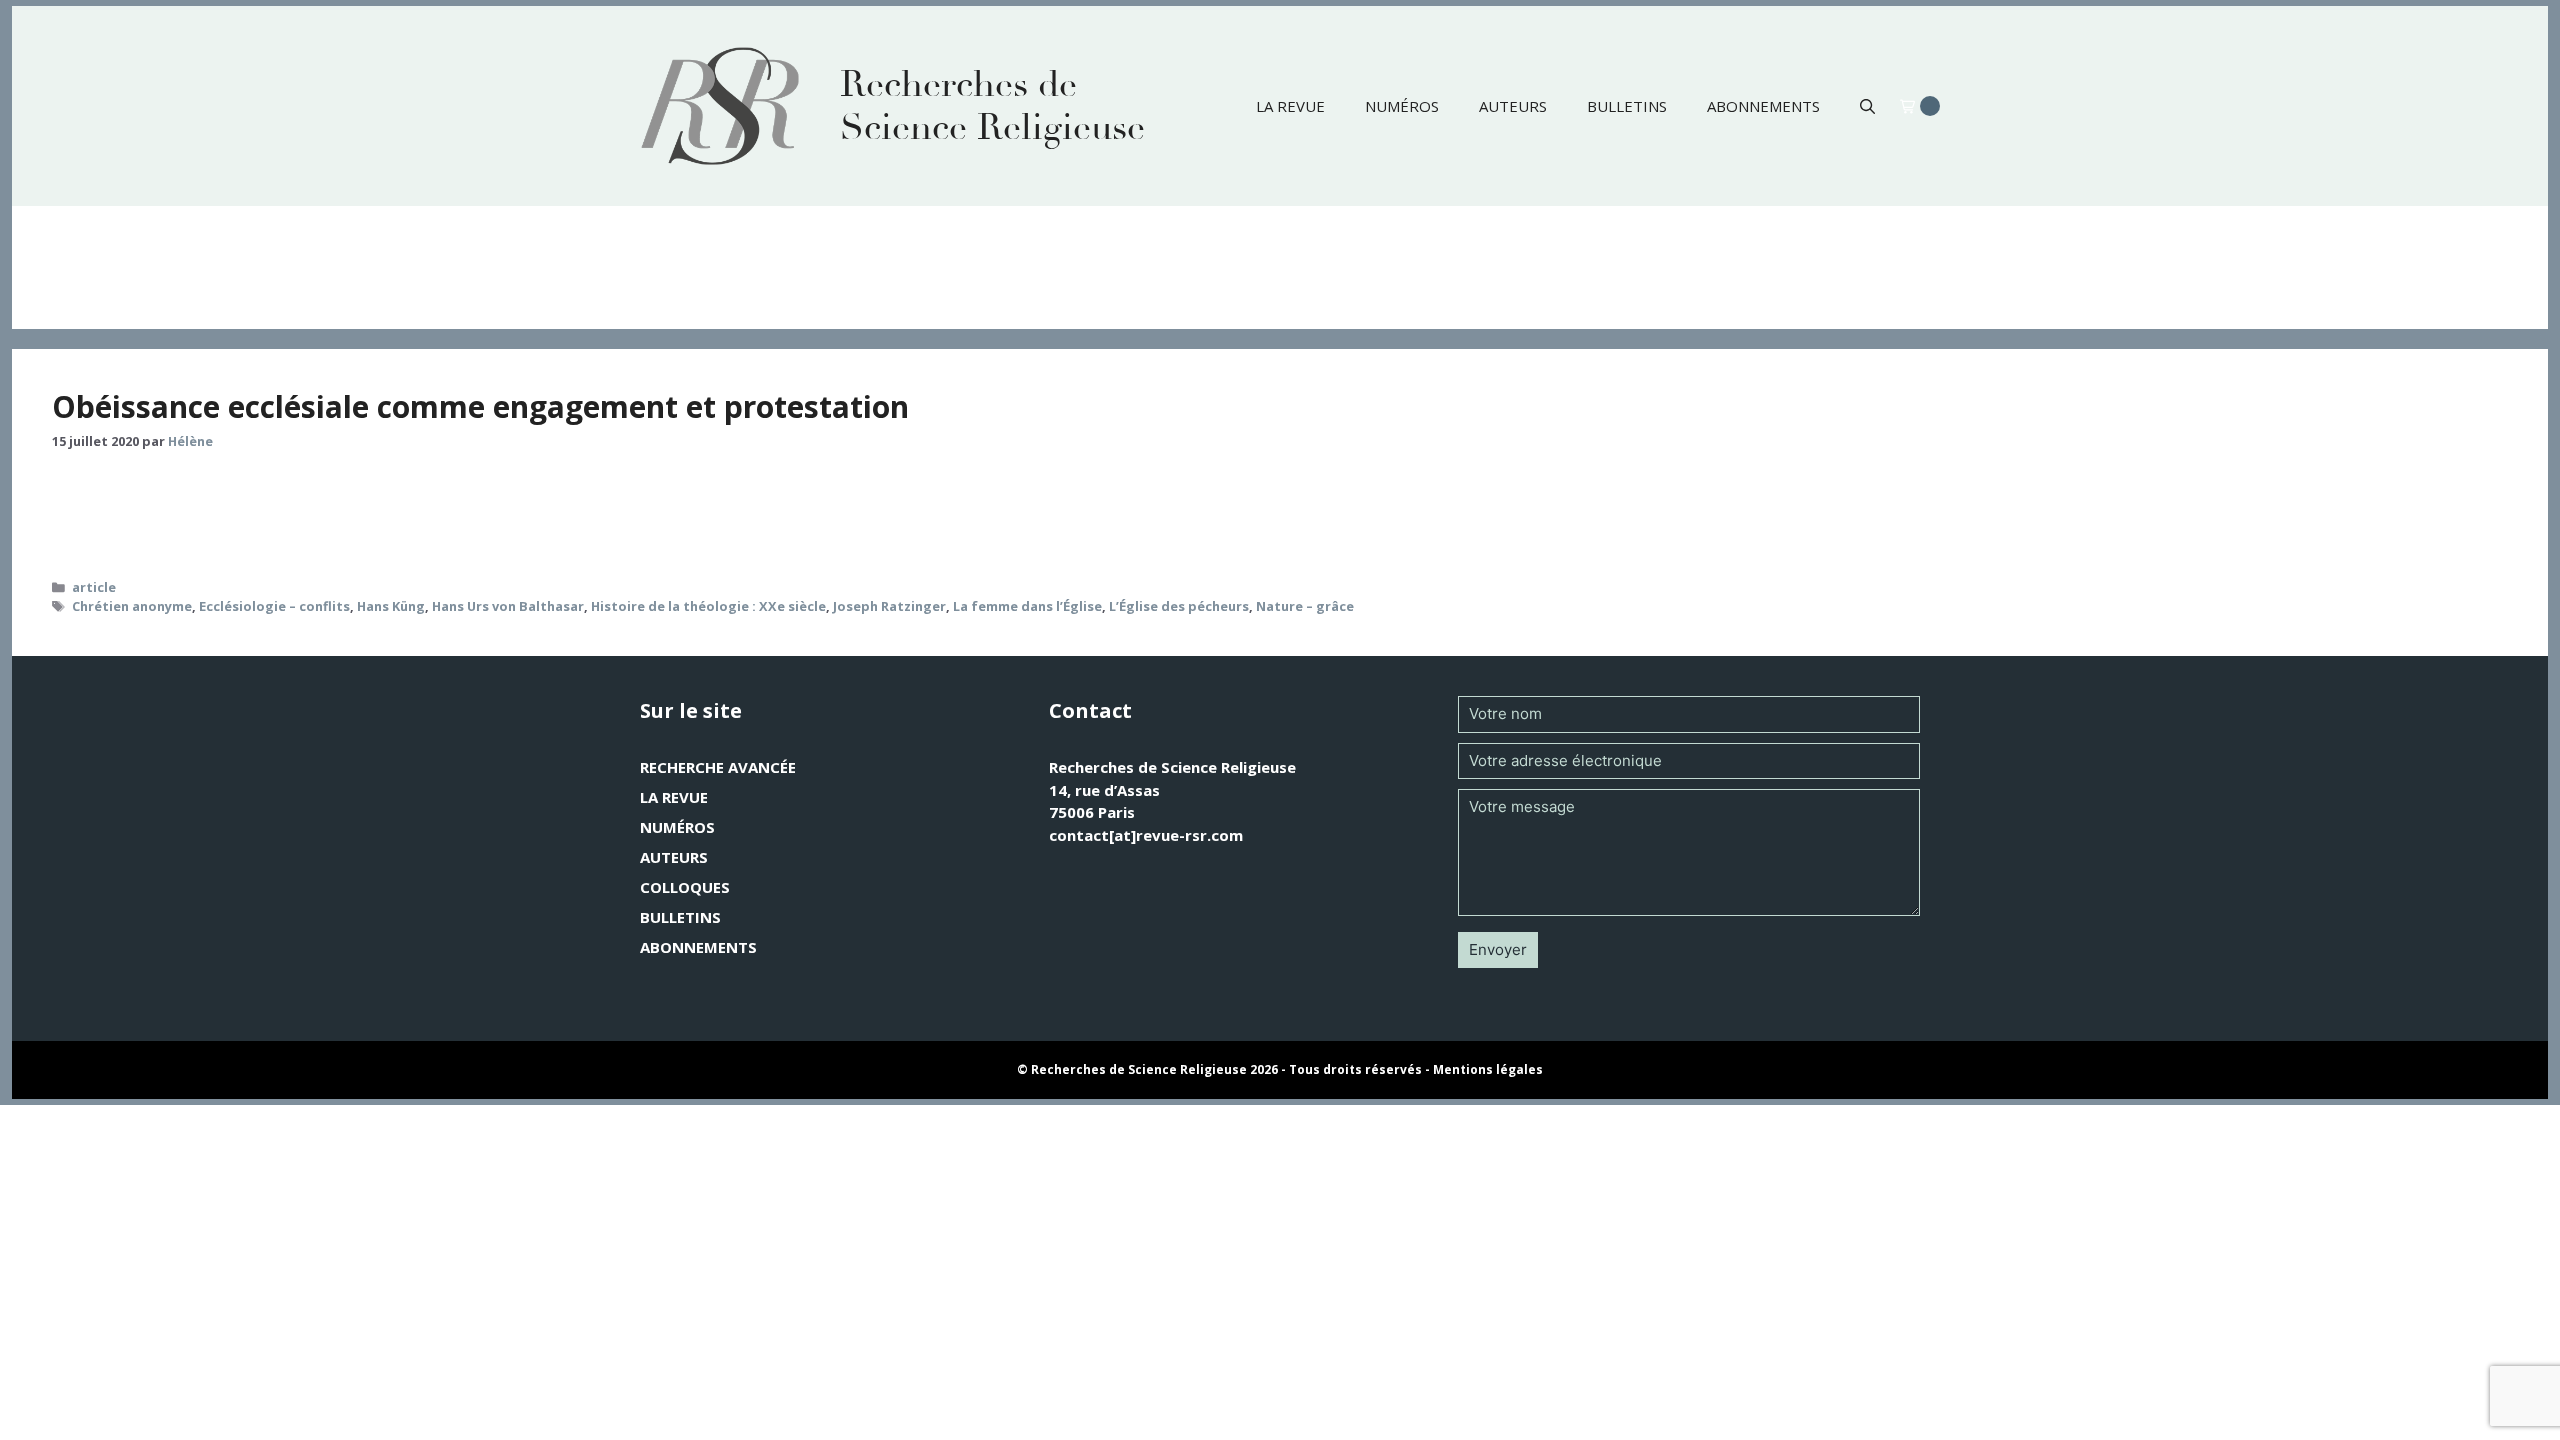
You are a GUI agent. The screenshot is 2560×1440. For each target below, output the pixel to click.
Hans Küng (391, 606)
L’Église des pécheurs (1179, 606)
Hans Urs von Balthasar (508, 606)
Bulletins (1627, 106)
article (94, 587)
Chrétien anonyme (132, 606)
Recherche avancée (718, 767)
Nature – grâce (1305, 606)
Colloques (685, 887)
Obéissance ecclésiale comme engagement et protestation (480, 406)
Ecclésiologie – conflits (274, 606)
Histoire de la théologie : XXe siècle (708, 606)
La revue (1290, 106)
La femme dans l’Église (1027, 606)
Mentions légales (1488, 1069)
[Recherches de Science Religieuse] (720, 106)
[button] (1867, 106)
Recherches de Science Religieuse (992, 106)
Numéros (1402, 106)
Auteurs (1513, 106)
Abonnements (1763, 106)
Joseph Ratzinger (889, 606)
